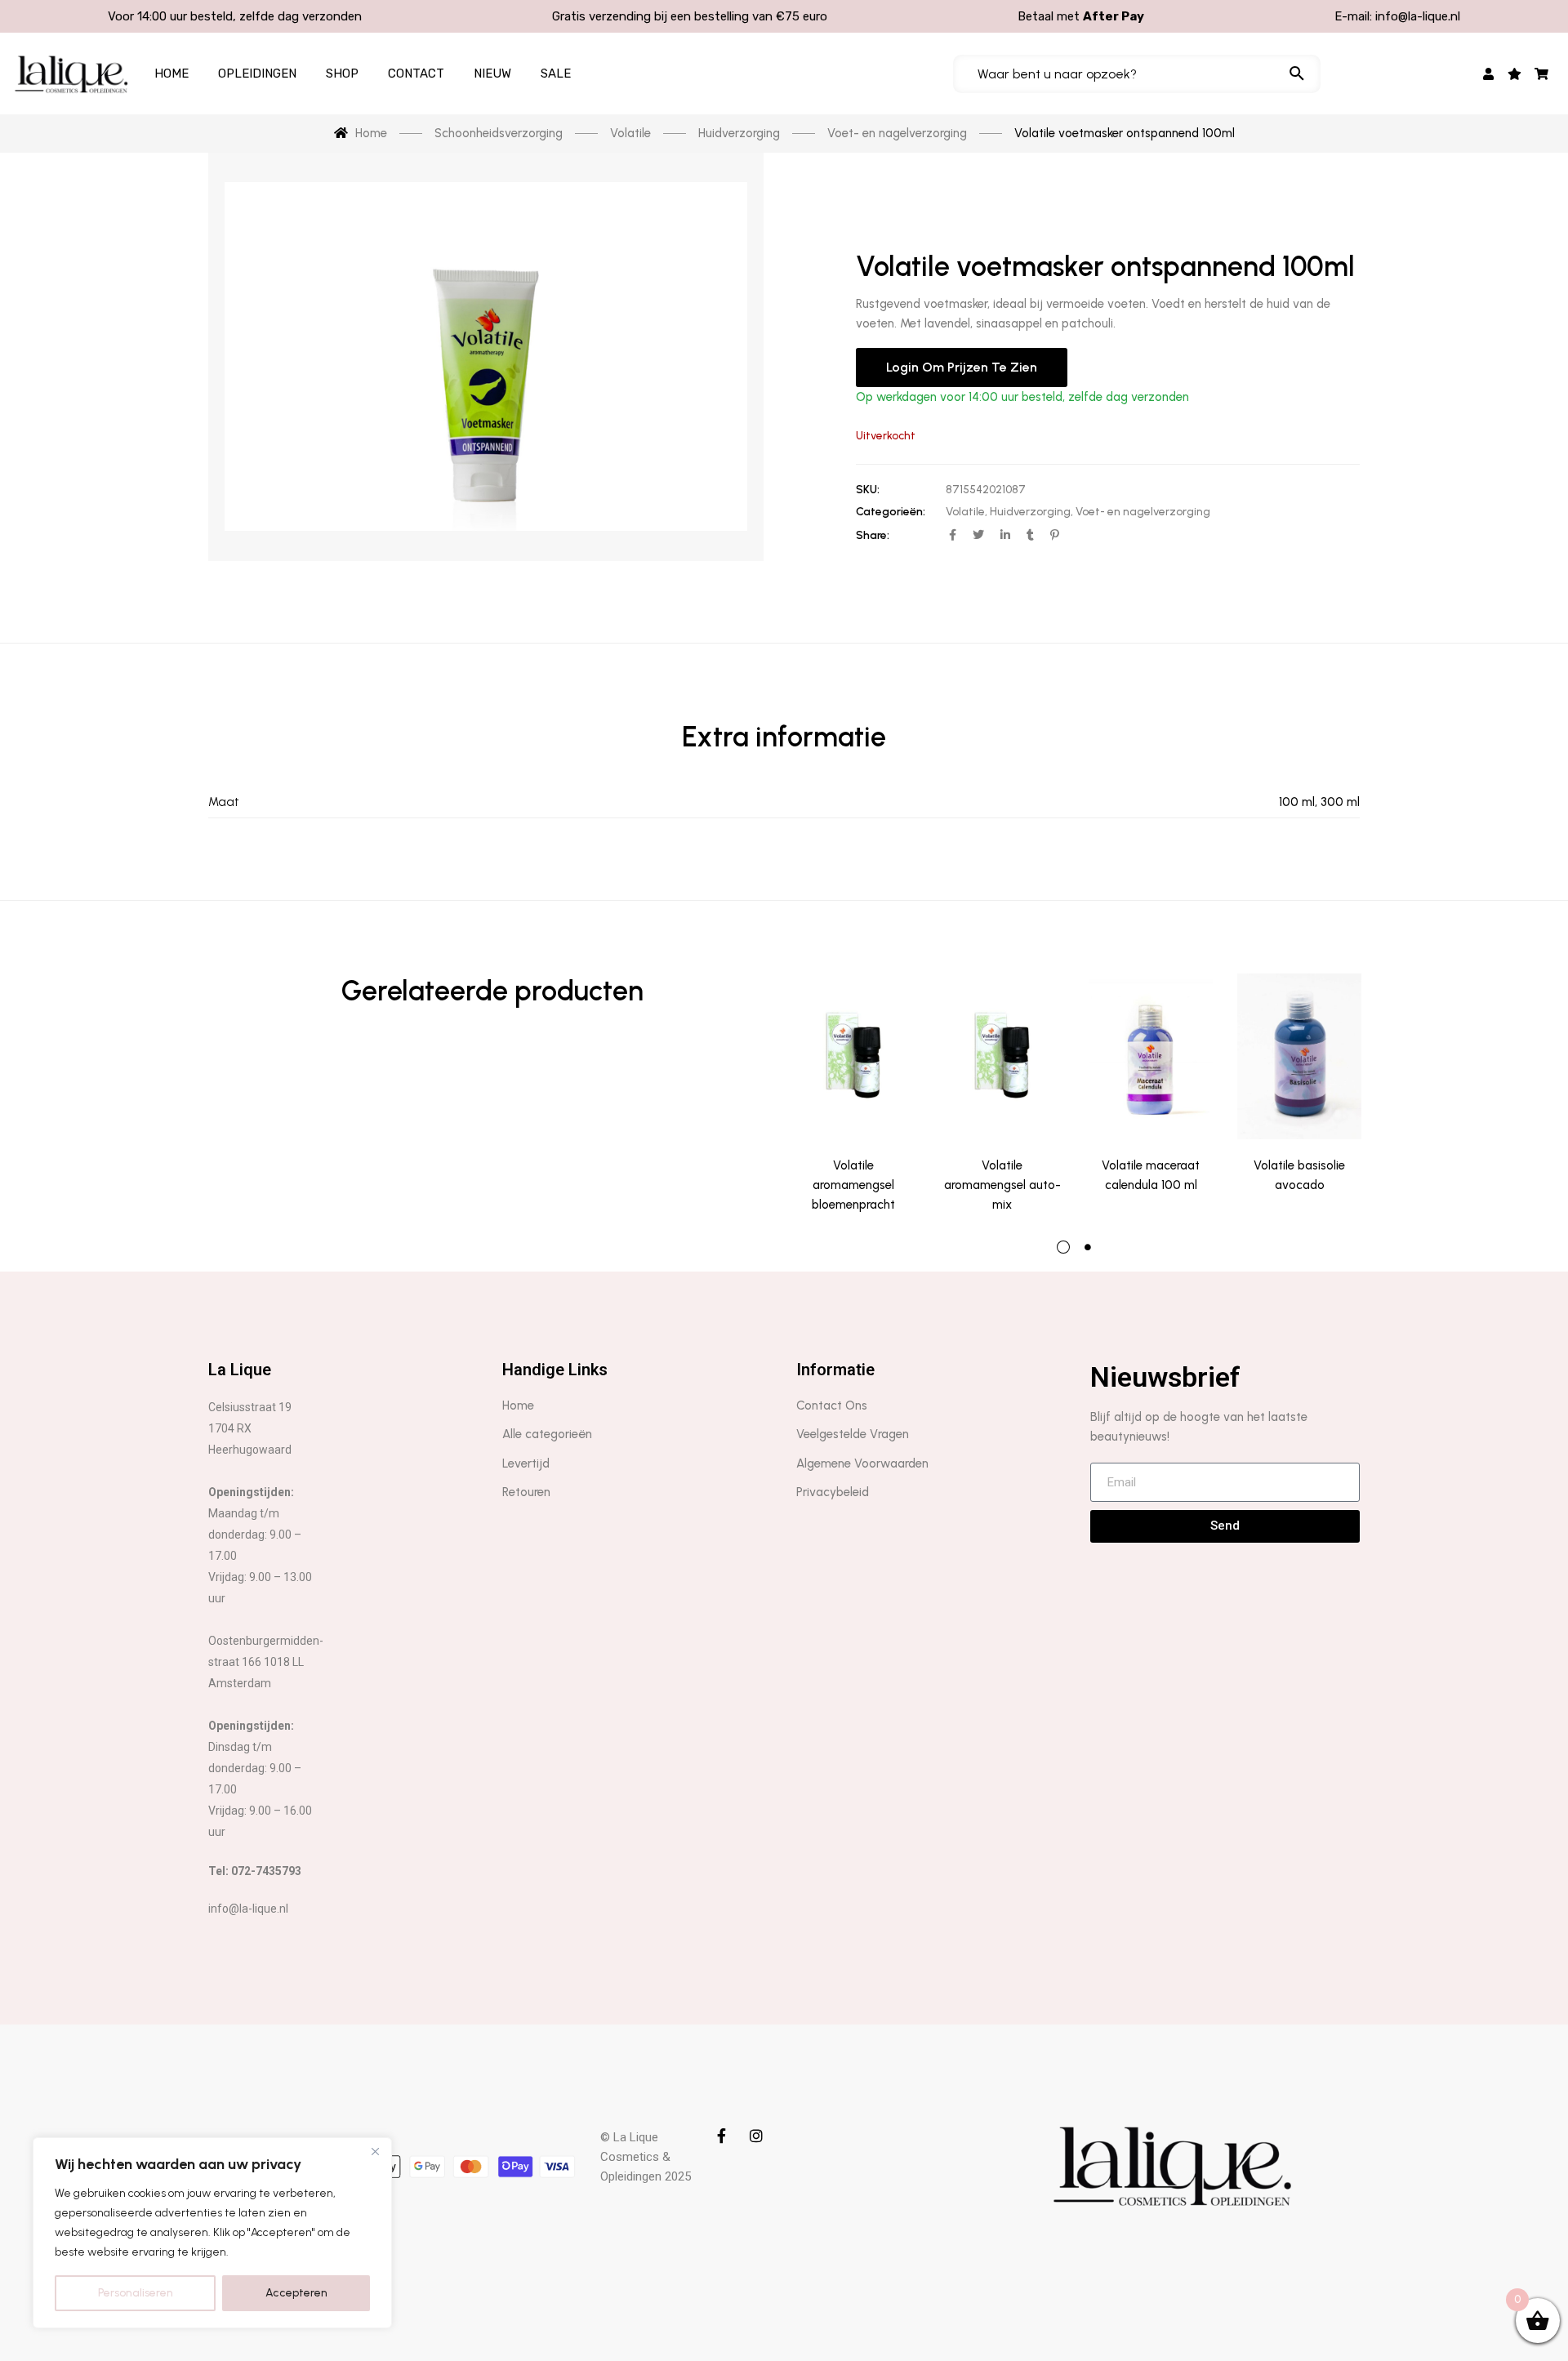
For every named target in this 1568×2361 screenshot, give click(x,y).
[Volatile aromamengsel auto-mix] (1002, 1056)
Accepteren (296, 2293)
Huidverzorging (1030, 512)
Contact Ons (832, 1405)
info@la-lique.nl (1418, 16)
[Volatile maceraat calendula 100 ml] (1151, 1056)
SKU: (868, 490)
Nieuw (492, 74)
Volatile (965, 512)
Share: (873, 535)
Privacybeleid (833, 1492)
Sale (556, 74)
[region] (212, 2233)
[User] (1488, 74)
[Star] (1515, 74)
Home (171, 74)
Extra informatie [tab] (784, 737)
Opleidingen (257, 74)
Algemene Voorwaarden (862, 1463)
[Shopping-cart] (1541, 74)
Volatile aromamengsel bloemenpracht (853, 1185)
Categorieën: (891, 512)
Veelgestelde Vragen (853, 1434)
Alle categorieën (547, 1434)
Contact (416, 74)
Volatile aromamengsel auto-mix (1002, 1185)
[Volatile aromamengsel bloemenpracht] (853, 1056)
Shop (342, 74)
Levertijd (526, 1463)
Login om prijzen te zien (962, 367)
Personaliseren (136, 2293)
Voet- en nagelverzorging (1143, 512)
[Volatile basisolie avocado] (1299, 1056)
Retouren (526, 1492)
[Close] (375, 2151)
